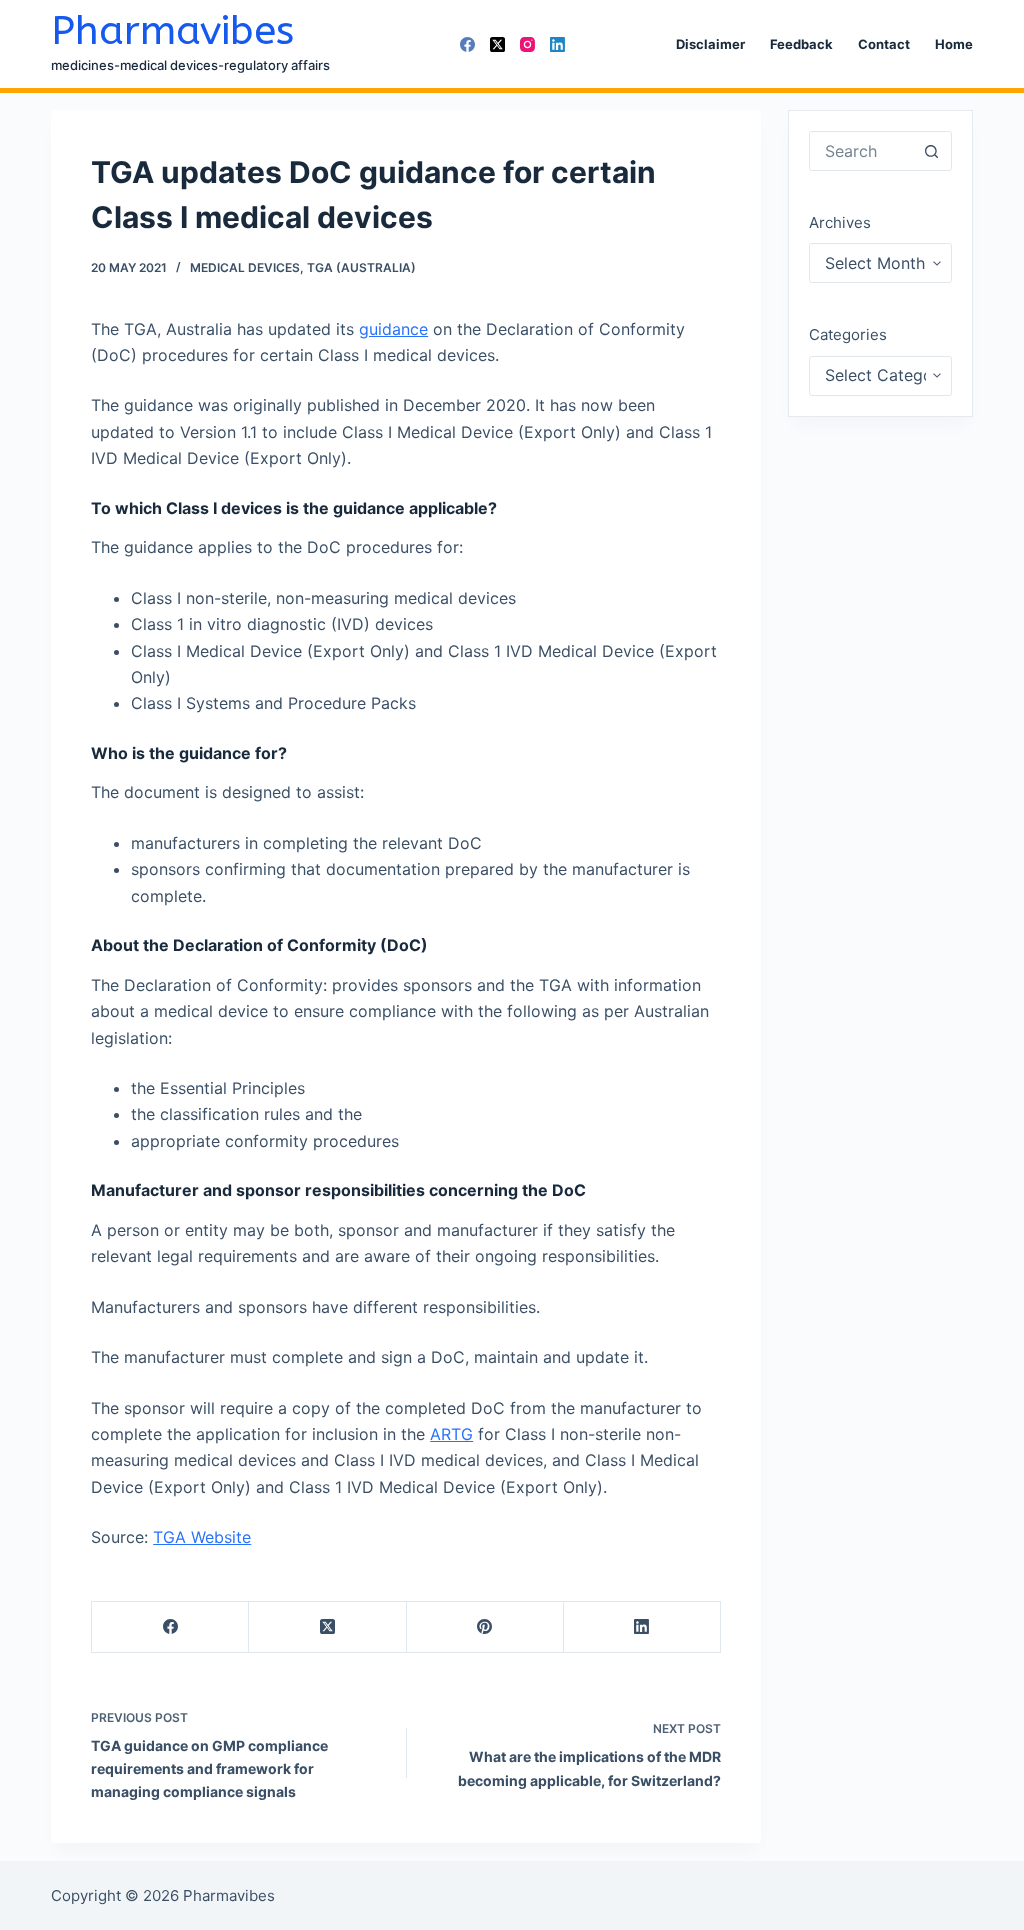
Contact (884, 44)
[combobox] (861, 151)
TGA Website (202, 1537)
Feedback (801, 44)
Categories (848, 334)
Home (954, 44)
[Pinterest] (485, 1627)
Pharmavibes (172, 30)
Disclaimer (710, 44)
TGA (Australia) (361, 267)
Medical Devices (245, 267)
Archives (840, 222)
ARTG (451, 1434)
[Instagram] (527, 44)
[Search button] (932, 151)
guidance (393, 329)
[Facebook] (467, 44)
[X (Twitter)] (497, 44)
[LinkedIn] (557, 44)
